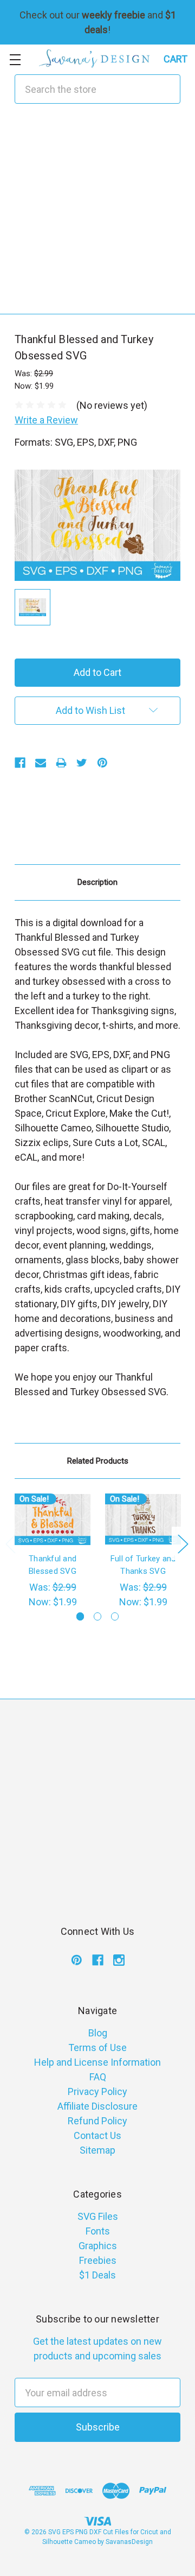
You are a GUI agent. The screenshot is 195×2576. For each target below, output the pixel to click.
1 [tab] (80, 1616)
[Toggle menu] (15, 59)
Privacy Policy (97, 2091)
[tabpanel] (53, 1551)
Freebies (98, 2260)
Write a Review (46, 420)
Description (97, 882)
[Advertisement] (97, 216)
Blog (98, 2033)
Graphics (98, 2246)
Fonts (98, 2231)
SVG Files (98, 2216)
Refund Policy (97, 2121)
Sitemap (97, 2150)
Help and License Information (97, 2062)
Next (183, 1543)
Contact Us (97, 2135)
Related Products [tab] (98, 1461)
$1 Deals (97, 2275)
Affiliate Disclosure (97, 2106)
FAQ (98, 2077)
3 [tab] (115, 1616)
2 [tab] (98, 1616)
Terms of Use (97, 2047)
